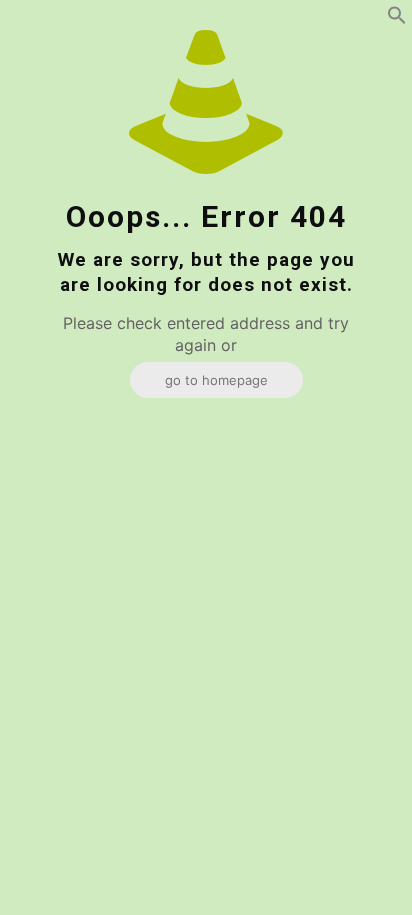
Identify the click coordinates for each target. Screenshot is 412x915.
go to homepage (216, 380)
